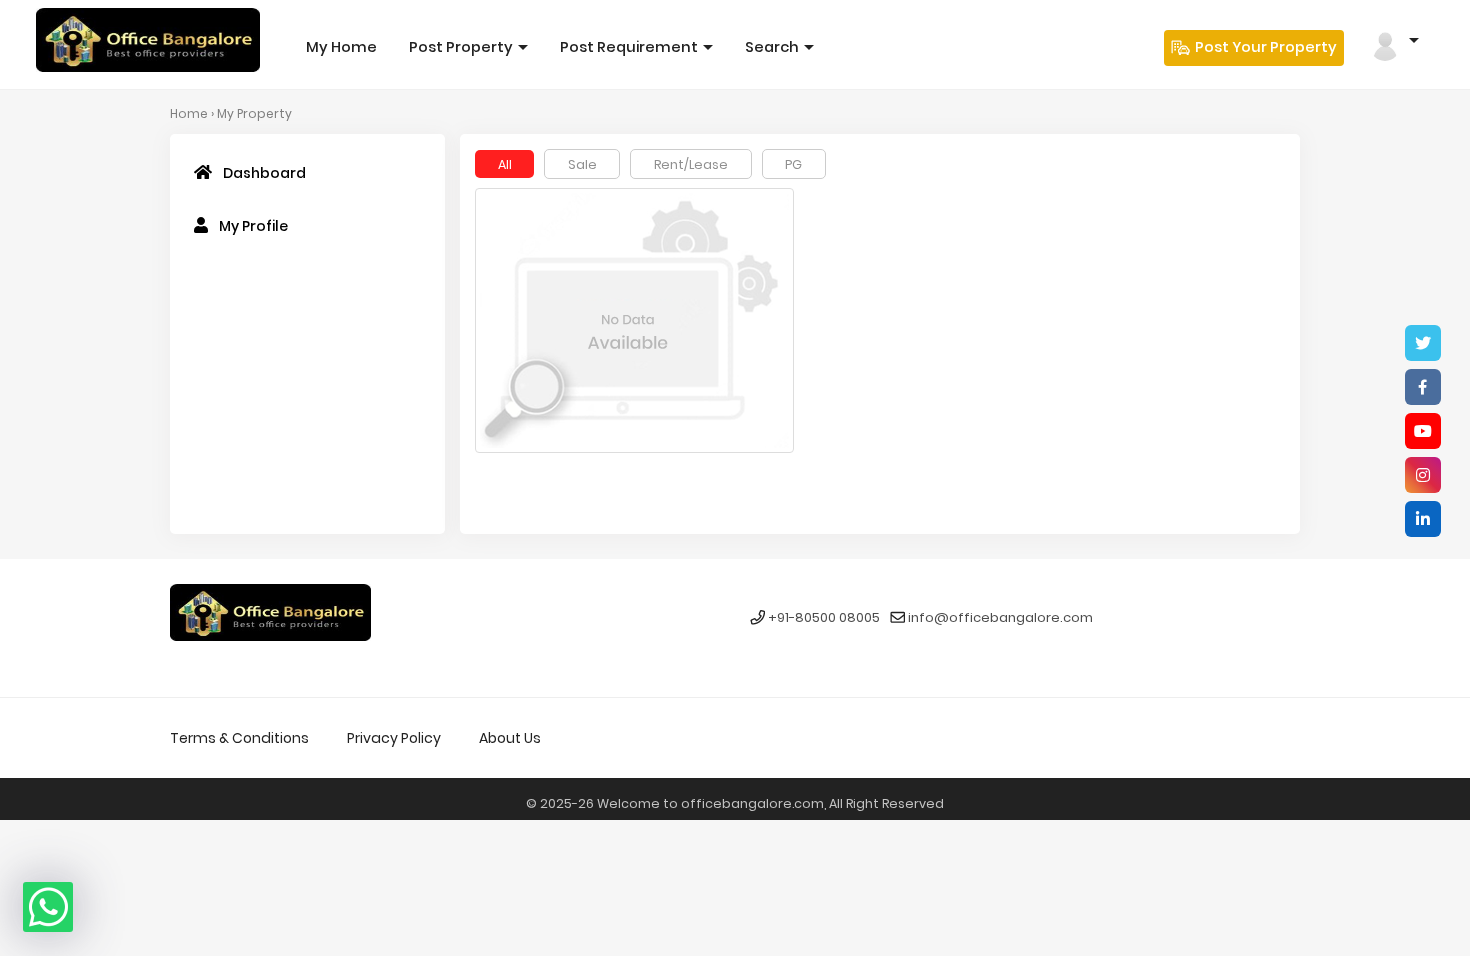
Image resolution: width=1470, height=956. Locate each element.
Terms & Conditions (239, 738)
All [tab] (505, 164)
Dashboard (263, 173)
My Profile (252, 226)
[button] (1394, 40)
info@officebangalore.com (1000, 618)
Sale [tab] (582, 164)
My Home (341, 47)
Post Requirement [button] (630, 47)
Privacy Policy (394, 738)
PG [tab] (793, 164)
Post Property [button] (462, 47)
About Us (510, 738)
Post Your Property (1264, 47)
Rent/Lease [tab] (691, 164)
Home (189, 113)
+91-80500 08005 (824, 618)
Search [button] (773, 47)
